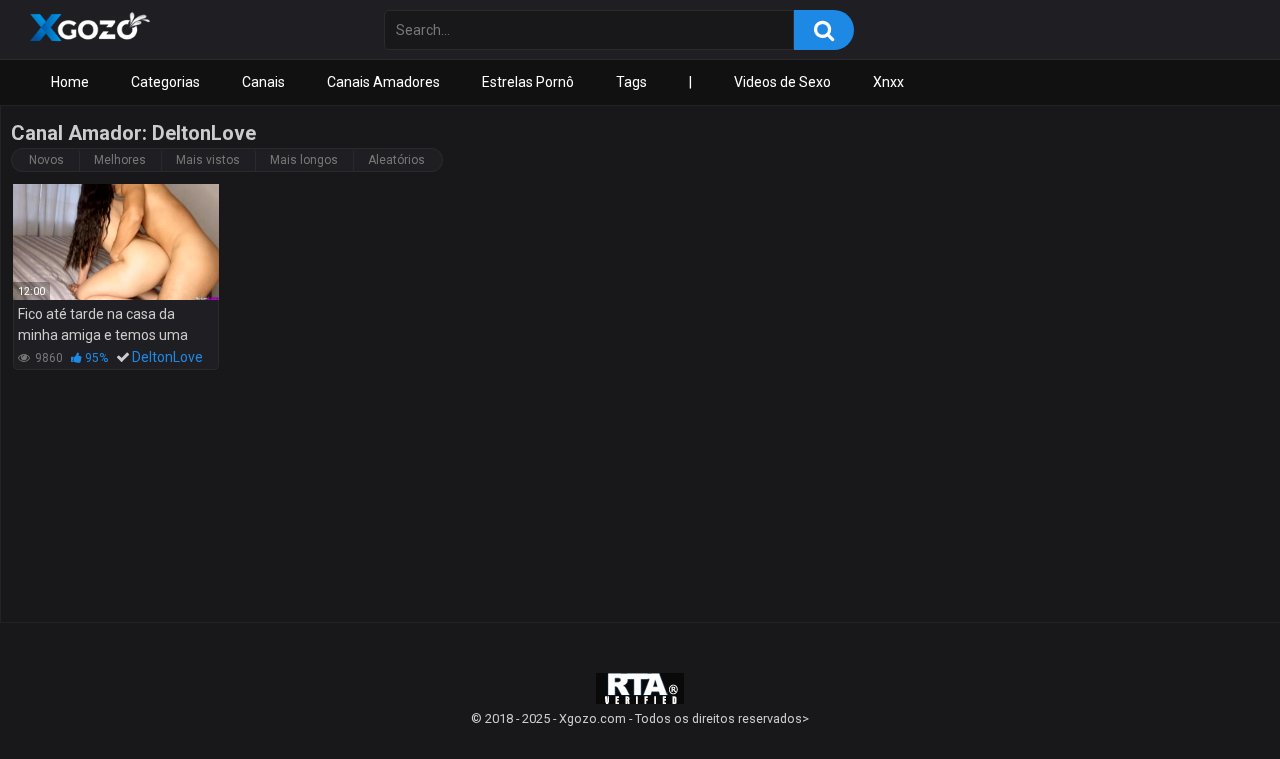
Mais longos (304, 160)
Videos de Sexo (782, 82)
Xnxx (888, 82)
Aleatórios (396, 160)
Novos (46, 160)
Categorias (165, 82)
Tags (631, 82)
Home (70, 82)
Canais (263, 82)
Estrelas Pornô (528, 82)
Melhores (120, 160)
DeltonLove (167, 357)
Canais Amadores (383, 82)
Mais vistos (208, 160)
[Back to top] (1213, 698)
